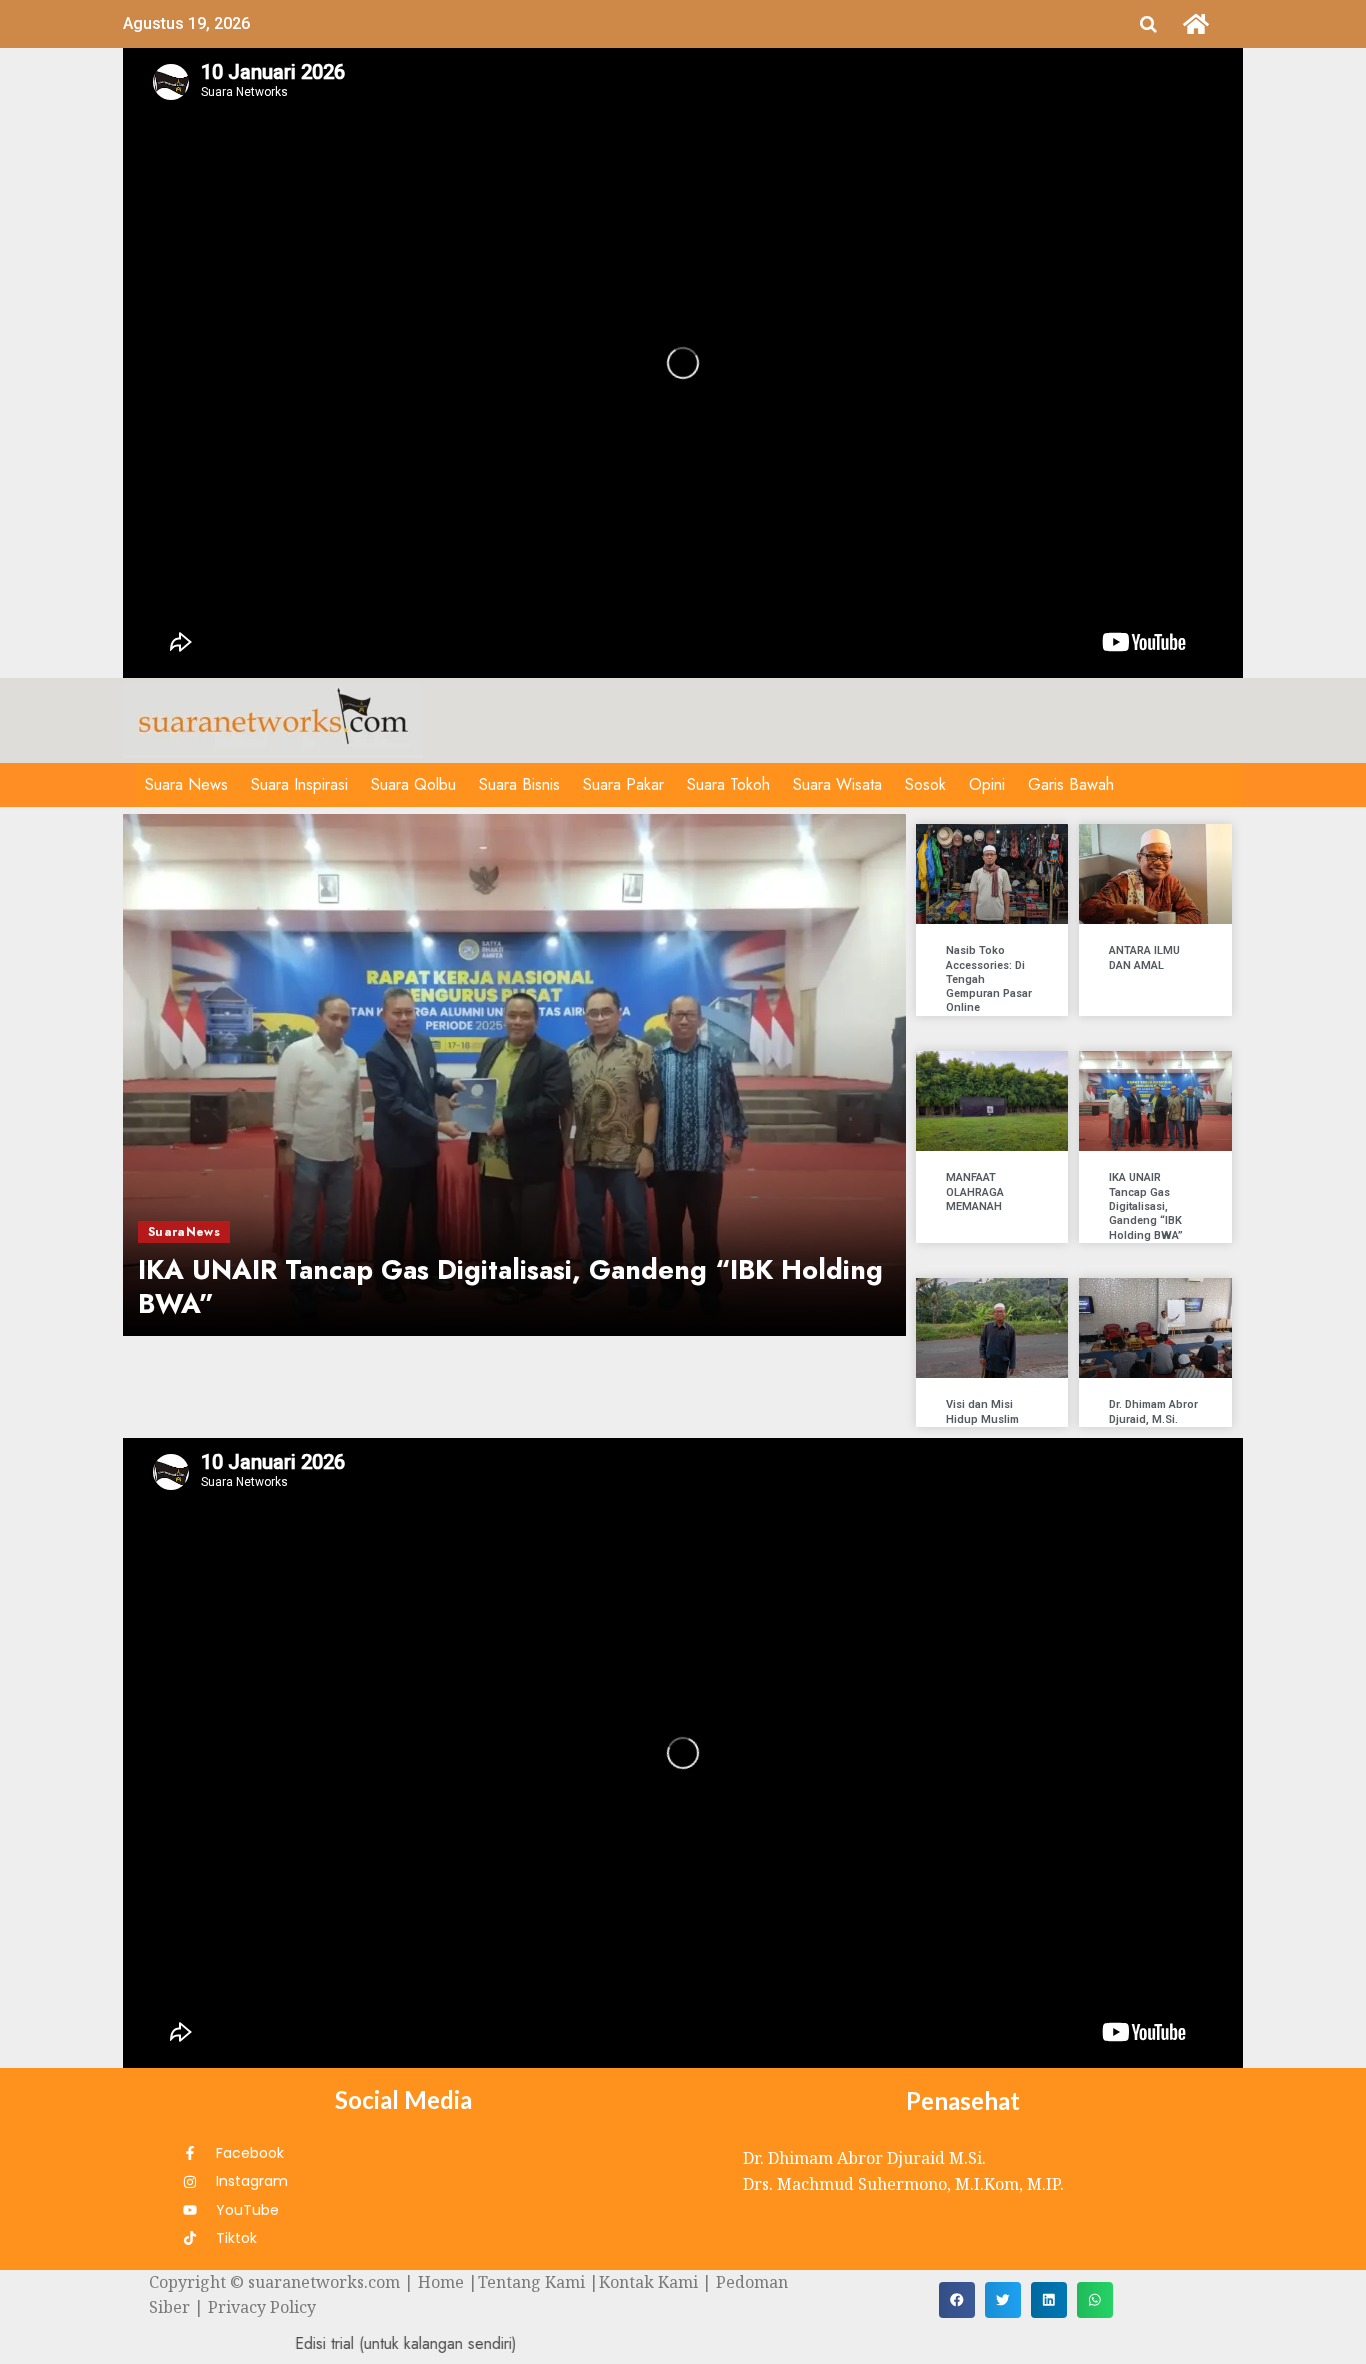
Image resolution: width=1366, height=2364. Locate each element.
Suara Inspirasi (299, 784)
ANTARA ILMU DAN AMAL (1144, 957)
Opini (987, 784)
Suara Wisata (837, 784)
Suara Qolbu (413, 784)
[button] (957, 2300)
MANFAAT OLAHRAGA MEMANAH (975, 1192)
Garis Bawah (1071, 784)
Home (441, 2282)
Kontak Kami (648, 2282)
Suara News (186, 784)
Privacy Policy (262, 2307)
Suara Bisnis (519, 784)
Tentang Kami (531, 2282)
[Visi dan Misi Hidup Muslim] (514, 1075)
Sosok (925, 784)
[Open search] (1148, 24)
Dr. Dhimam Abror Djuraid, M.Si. (1153, 1411)
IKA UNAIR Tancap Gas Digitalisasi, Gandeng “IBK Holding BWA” (1146, 1206)
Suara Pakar (623, 784)
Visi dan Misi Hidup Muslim (982, 1411)
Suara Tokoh (728, 784)
